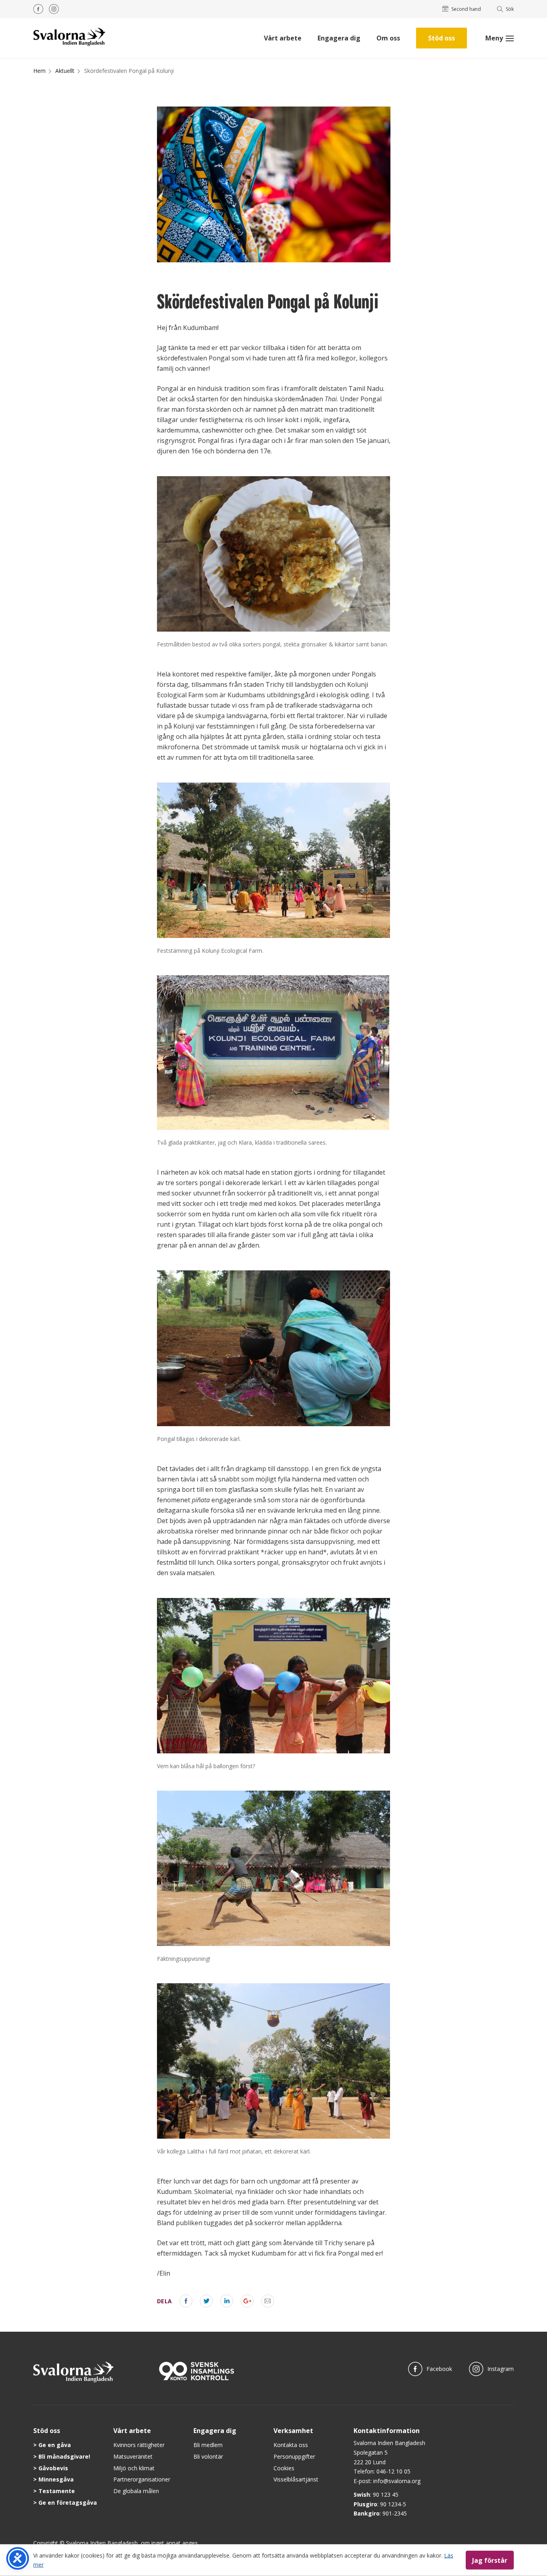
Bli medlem (208, 2445)
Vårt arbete (283, 38)
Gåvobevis (53, 2468)
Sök (510, 9)
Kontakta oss (291, 2445)
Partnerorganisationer (142, 2479)
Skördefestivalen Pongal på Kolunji (129, 71)
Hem (39, 71)
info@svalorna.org (397, 2481)
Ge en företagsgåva (68, 2503)
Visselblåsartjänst (296, 2479)
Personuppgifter (294, 2456)
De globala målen (136, 2491)
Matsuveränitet (133, 2456)
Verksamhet (293, 2431)
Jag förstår (490, 2560)
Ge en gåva (55, 2445)
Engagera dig (339, 38)
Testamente (57, 2491)
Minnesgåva (56, 2479)
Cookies (284, 2468)
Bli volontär (208, 2456)
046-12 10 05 (393, 2471)
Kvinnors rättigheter (139, 2445)
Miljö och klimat (134, 2468)
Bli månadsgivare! (64, 2456)
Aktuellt (65, 71)
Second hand (466, 9)
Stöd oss (441, 38)
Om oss (388, 38)
